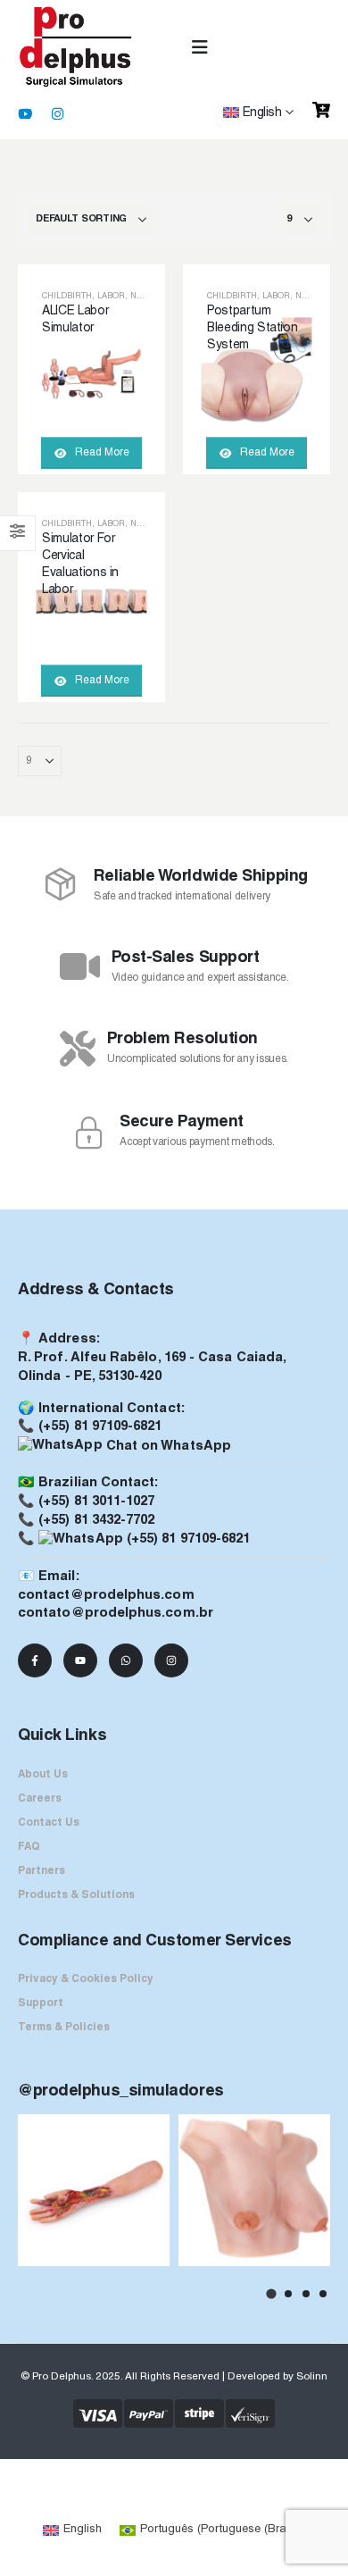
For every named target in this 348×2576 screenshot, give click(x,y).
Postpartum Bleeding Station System (252, 328)
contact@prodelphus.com (106, 1595)
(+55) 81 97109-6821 (100, 1426)
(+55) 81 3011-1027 (96, 1501)
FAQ (29, 1847)
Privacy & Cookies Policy (86, 1979)
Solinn (312, 2377)
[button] (270, 2293)
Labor (111, 296)
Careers (40, 1799)
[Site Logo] (76, 47)
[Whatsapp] (126, 1660)
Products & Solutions (76, 1895)
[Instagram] (57, 113)
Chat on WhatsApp (167, 1446)
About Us (43, 1775)
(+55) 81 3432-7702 (96, 1520)
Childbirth (67, 296)
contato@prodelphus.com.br (116, 1613)
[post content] (91, 369)
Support (41, 2003)
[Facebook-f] (35, 1660)
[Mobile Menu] (200, 48)
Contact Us (49, 1823)
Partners (41, 1871)
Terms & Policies (64, 2028)
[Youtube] (25, 113)
